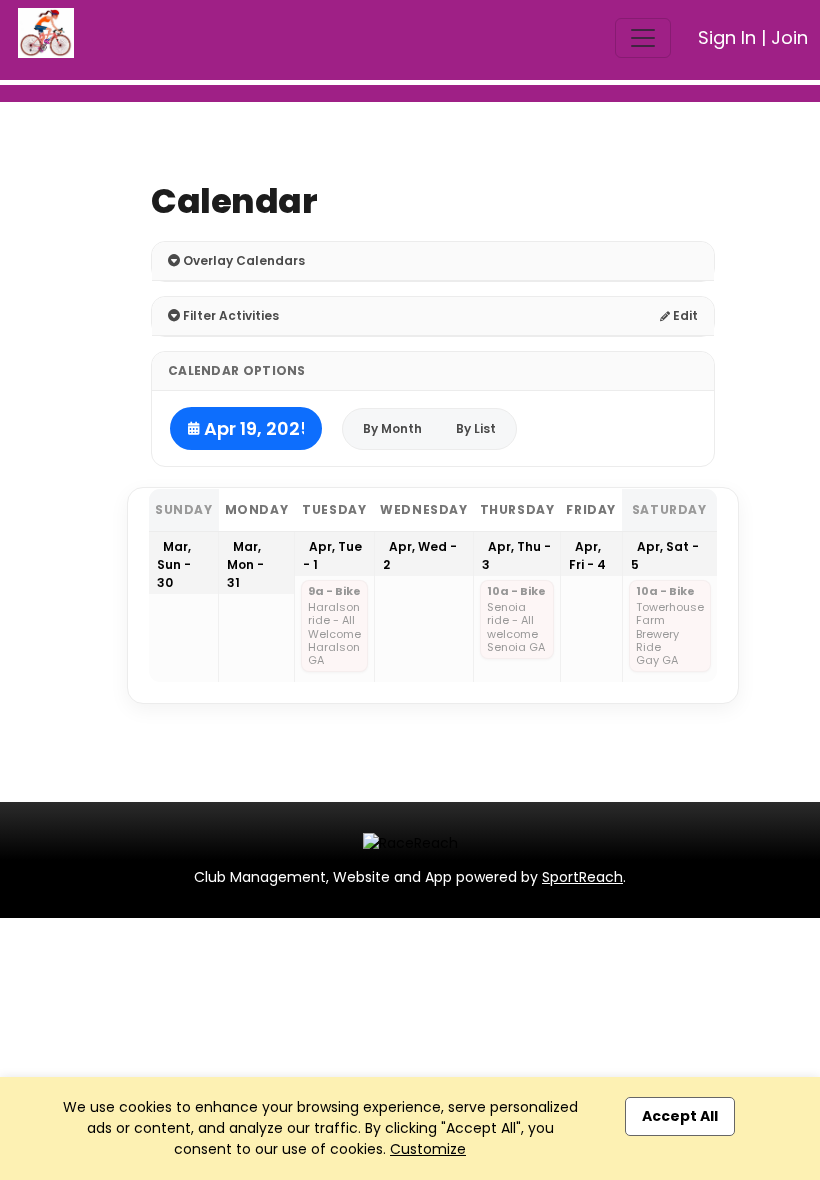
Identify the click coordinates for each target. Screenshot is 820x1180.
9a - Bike (334, 592)
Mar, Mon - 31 (245, 564)
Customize (428, 1149)
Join (789, 37)
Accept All (680, 1116)
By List (476, 428)
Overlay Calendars (242, 260)
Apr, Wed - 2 (420, 555)
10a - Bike (516, 592)
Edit (684, 315)
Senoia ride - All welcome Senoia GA (516, 627)
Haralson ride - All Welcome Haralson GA (334, 634)
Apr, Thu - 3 (516, 555)
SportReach (582, 877)
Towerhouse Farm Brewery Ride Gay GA (670, 634)
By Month (392, 428)
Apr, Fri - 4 (587, 555)
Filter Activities (229, 315)
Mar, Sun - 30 (174, 564)
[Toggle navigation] (643, 38)
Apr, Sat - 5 (665, 555)
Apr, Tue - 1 (332, 555)
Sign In (727, 37)
